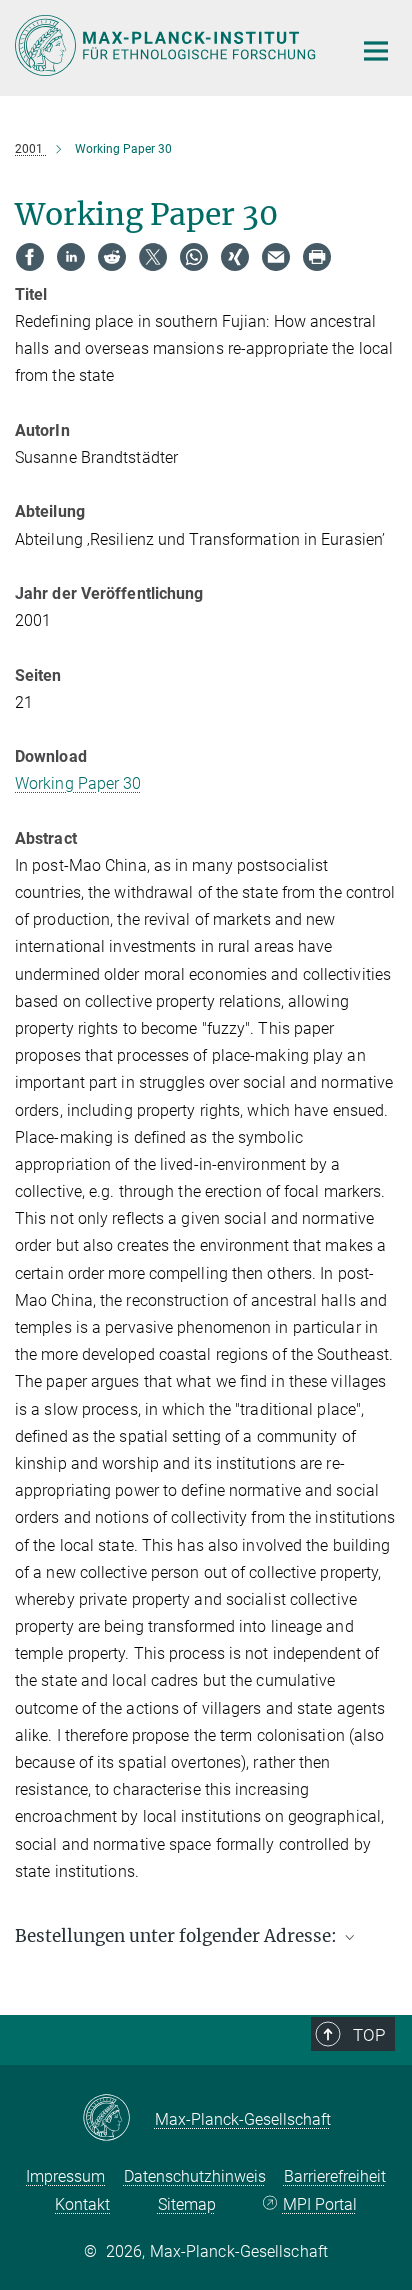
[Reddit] (112, 257)
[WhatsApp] (194, 257)
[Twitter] (153, 257)
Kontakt (82, 2204)
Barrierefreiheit (335, 2176)
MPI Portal (319, 2204)
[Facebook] (30, 257)
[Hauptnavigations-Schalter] (376, 51)
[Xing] (235, 257)
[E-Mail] (276, 257)
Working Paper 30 (78, 783)
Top (369, 2035)
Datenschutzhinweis (195, 2176)
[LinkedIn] (71, 257)
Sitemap (187, 2204)
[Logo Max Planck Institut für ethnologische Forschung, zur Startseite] (168, 45)
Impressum (65, 2176)
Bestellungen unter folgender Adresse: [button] (178, 1936)
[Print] (317, 257)
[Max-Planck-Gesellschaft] (118, 2119)
